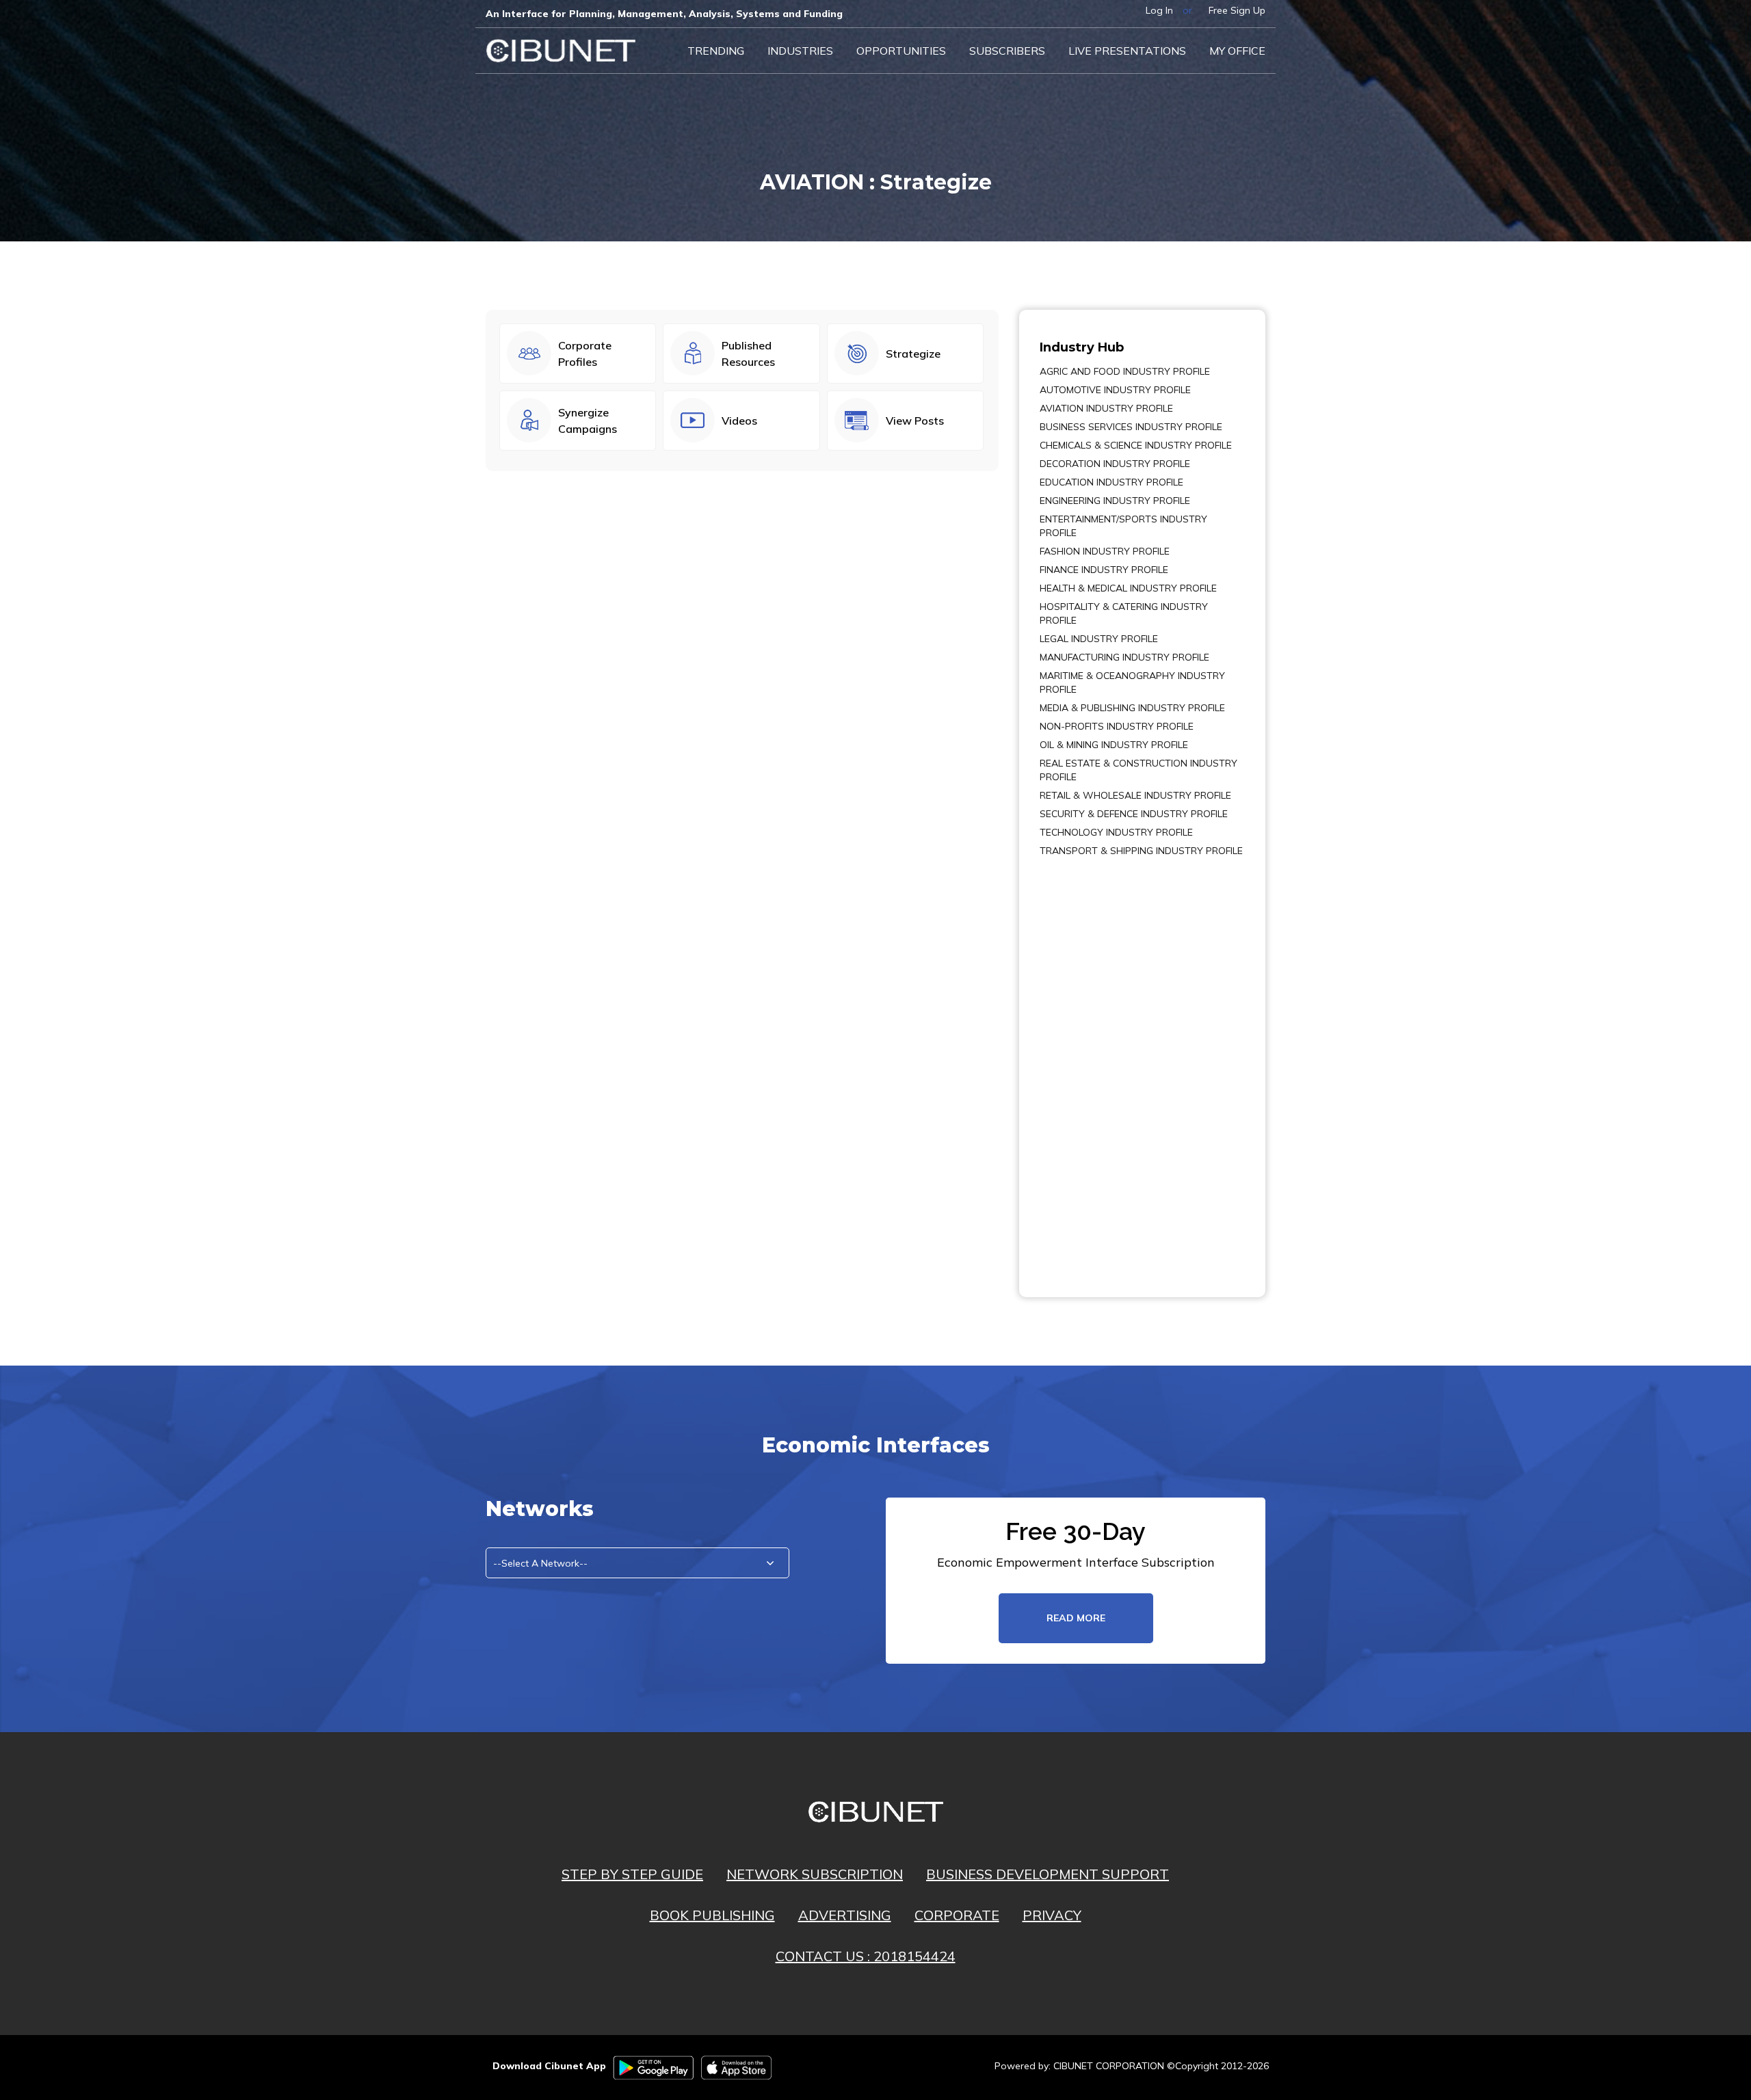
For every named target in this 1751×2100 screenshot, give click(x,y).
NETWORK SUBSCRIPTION (815, 1874)
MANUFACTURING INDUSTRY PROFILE (1124, 657)
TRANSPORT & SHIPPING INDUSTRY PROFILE (1141, 851)
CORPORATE (957, 1915)
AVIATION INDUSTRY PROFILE (1106, 408)
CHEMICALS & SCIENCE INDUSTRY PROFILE (1136, 445)
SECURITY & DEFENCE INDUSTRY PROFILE (1134, 814)
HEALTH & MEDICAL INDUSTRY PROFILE (1128, 588)
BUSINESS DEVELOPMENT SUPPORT (1048, 1874)
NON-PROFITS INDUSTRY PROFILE (1117, 726)
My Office (1237, 51)
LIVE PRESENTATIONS (1127, 51)
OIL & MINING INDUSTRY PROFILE (1114, 745)
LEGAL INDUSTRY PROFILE (1099, 639)
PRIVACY (1052, 1915)
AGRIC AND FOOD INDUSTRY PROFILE (1125, 371)
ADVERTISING (845, 1915)
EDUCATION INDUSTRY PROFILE (1111, 482)
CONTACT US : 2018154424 (866, 1956)
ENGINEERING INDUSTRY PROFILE (1115, 501)
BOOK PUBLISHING (712, 1915)
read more (1076, 1618)
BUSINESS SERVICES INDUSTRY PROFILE (1131, 427)
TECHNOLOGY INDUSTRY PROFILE (1116, 832)
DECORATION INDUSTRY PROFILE (1115, 464)
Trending (716, 51)
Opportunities (901, 51)
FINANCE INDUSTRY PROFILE (1104, 570)
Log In (1159, 10)
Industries (800, 51)
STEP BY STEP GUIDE (632, 1874)
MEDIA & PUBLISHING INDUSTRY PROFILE (1132, 708)
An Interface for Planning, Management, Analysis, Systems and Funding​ (664, 14)
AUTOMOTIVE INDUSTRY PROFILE (1115, 390)
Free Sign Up (1237, 10)
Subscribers (1007, 51)
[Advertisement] (1081, 1067)
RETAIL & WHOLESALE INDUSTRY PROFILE (1135, 795)
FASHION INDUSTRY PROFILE (1105, 551)
